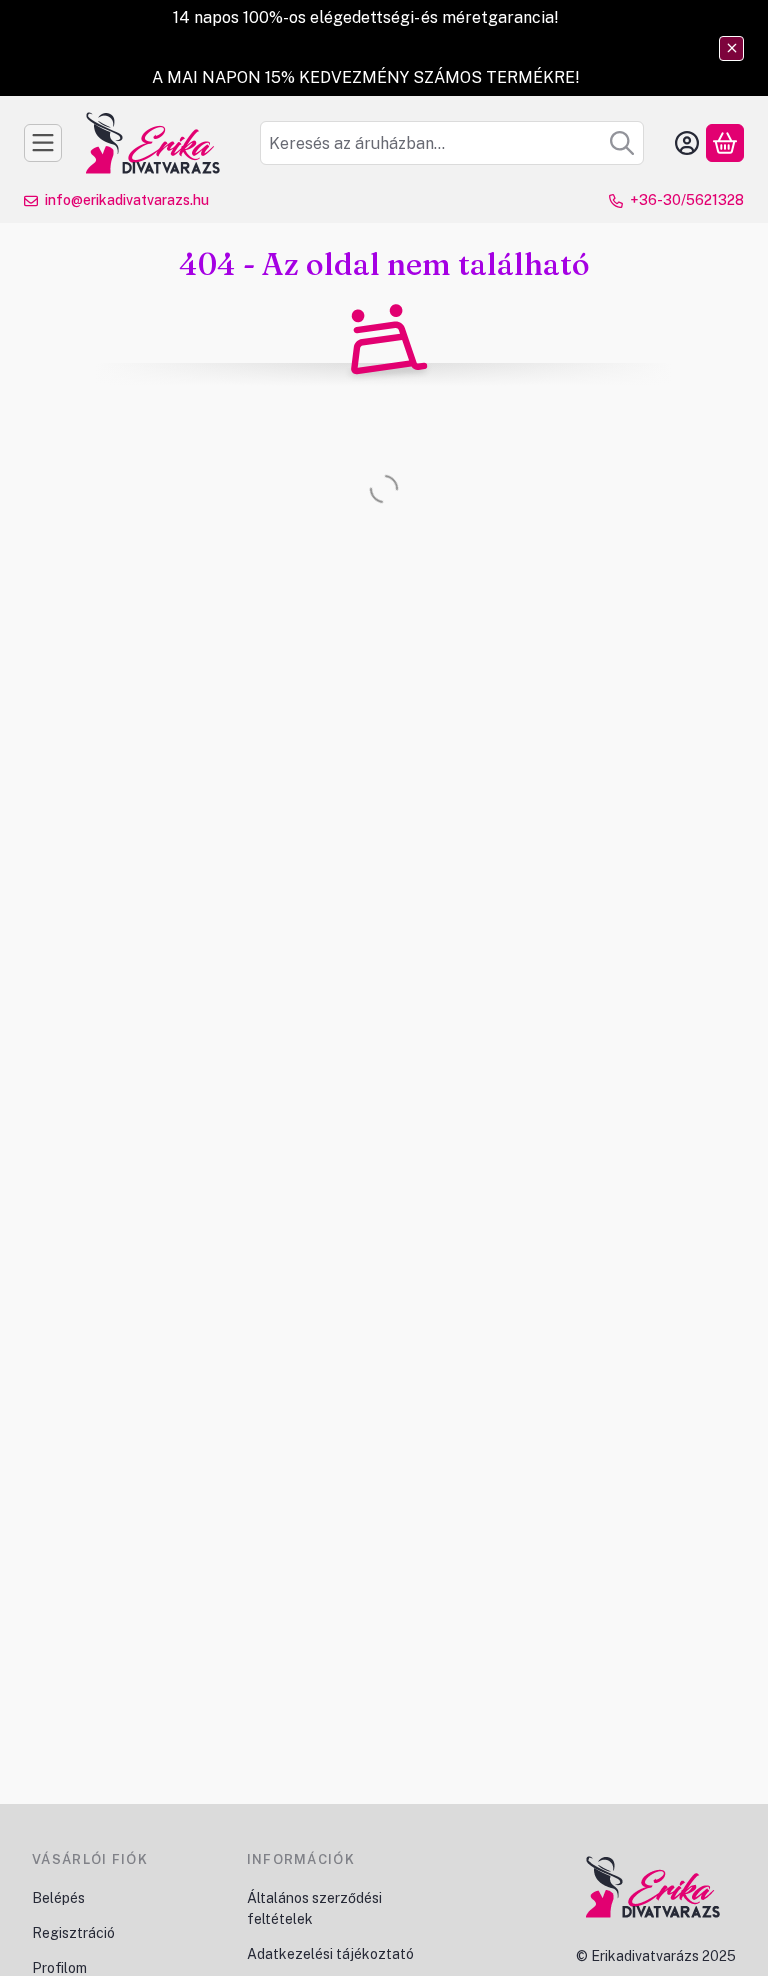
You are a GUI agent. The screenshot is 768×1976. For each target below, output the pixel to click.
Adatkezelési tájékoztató (332, 1954)
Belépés (58, 1898)
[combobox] (452, 143)
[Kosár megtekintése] (725, 143)
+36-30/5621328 (687, 200)
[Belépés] (687, 143)
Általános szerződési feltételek (314, 1908)
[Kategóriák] (43, 143)
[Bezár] (731, 48)
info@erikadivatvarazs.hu (127, 200)
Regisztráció (73, 1933)
